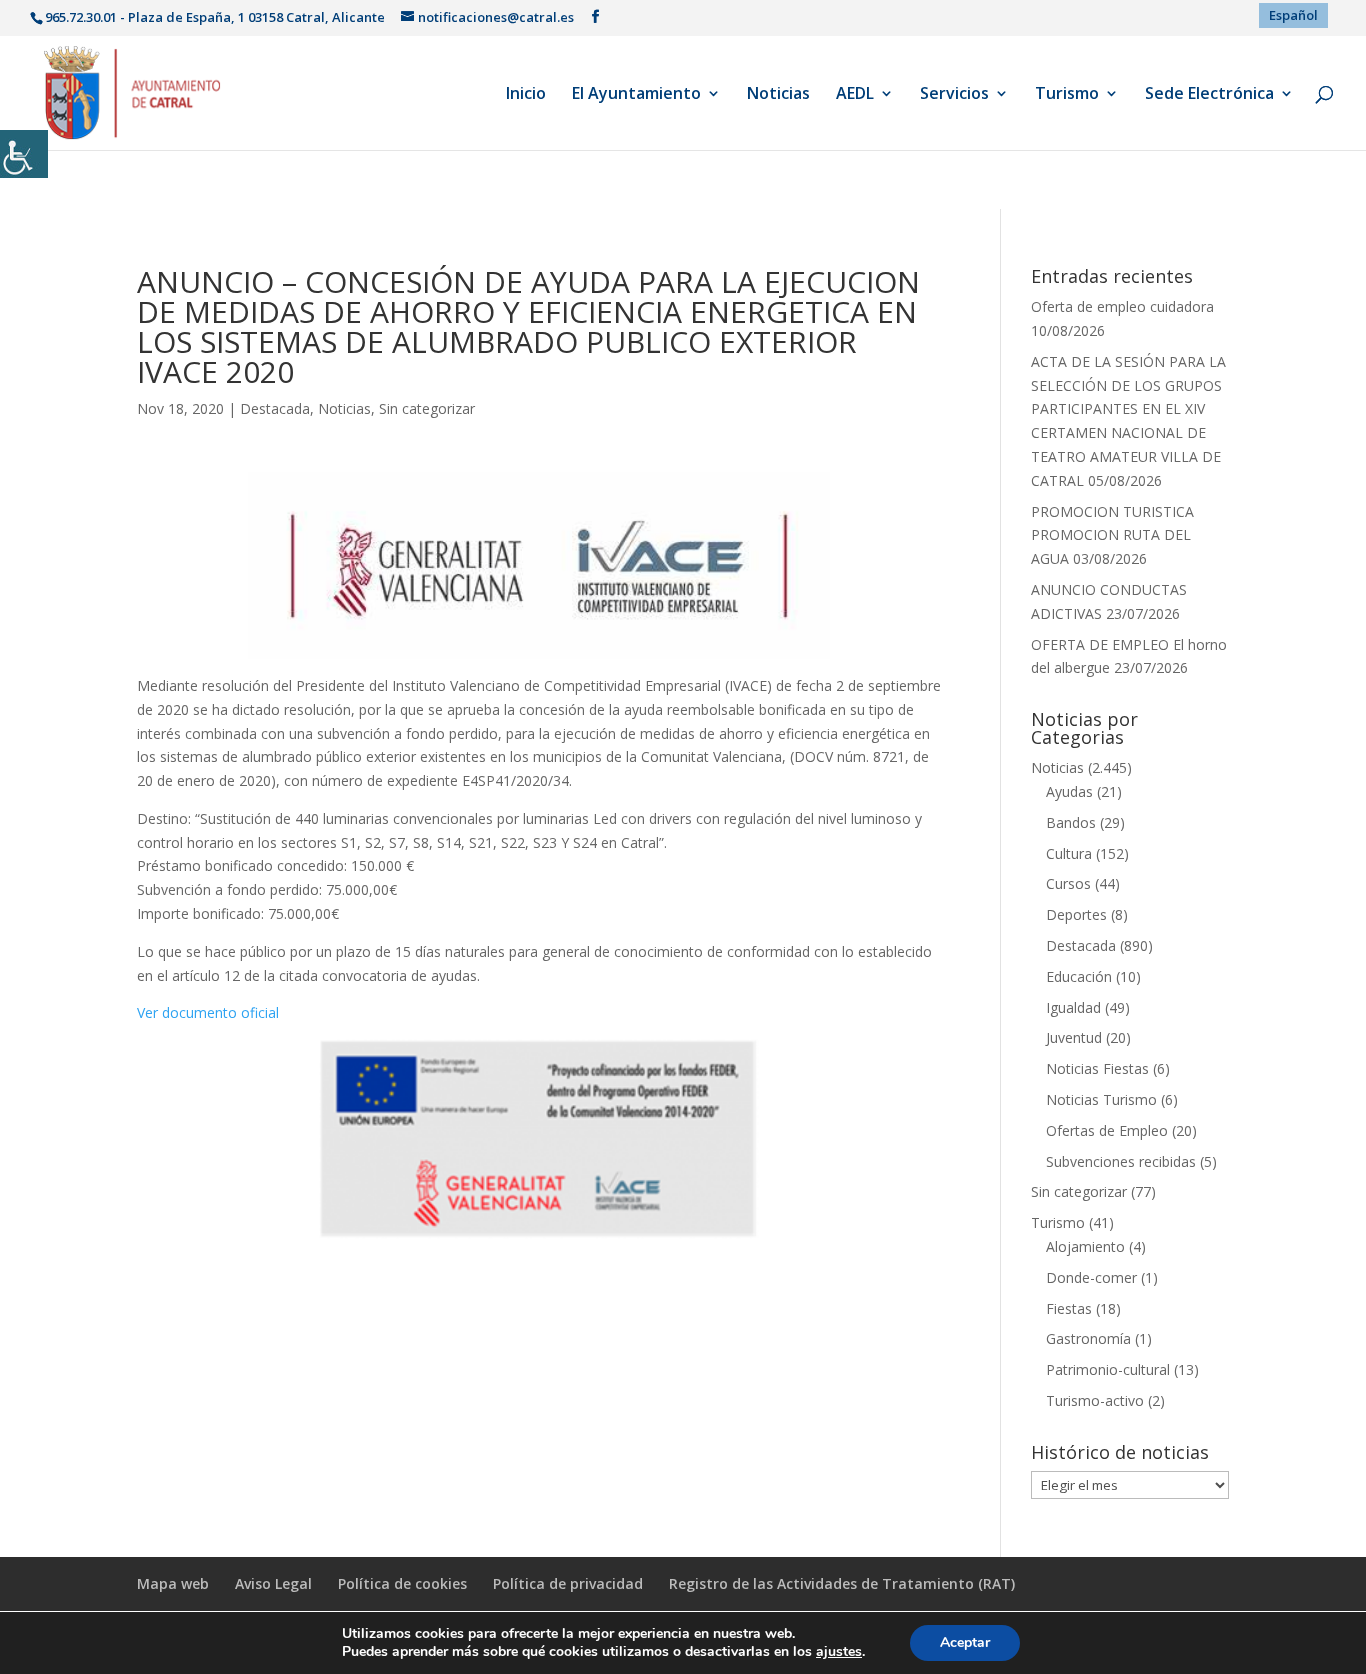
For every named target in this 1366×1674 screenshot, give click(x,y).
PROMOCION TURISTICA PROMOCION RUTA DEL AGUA (1112, 535)
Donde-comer (1091, 1277)
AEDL (855, 95)
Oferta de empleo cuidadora (1122, 306)
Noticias (778, 95)
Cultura (1069, 853)
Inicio (526, 95)
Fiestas (1069, 1308)
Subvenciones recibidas (1121, 1161)
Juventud (1074, 1037)
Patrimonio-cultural (1108, 1369)
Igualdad (1073, 1007)
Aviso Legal (273, 1583)
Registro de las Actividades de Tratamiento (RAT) (842, 1583)
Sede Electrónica (1209, 95)
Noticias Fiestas (1097, 1068)
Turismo (1067, 95)
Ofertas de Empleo (1107, 1130)
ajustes (839, 1652)
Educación (1079, 976)
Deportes (1076, 914)
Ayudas (1069, 791)
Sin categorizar (427, 408)
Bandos (1071, 822)
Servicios (954, 95)
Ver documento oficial (208, 1012)
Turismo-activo (1095, 1400)
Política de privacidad (568, 1583)
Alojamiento (1085, 1246)
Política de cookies (402, 1583)
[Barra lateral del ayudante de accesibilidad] (24, 154)
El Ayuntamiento (636, 95)
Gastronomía (1088, 1338)
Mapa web (173, 1583)
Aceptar (965, 1642)
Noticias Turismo (1101, 1099)
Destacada (275, 408)
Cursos (1068, 883)
